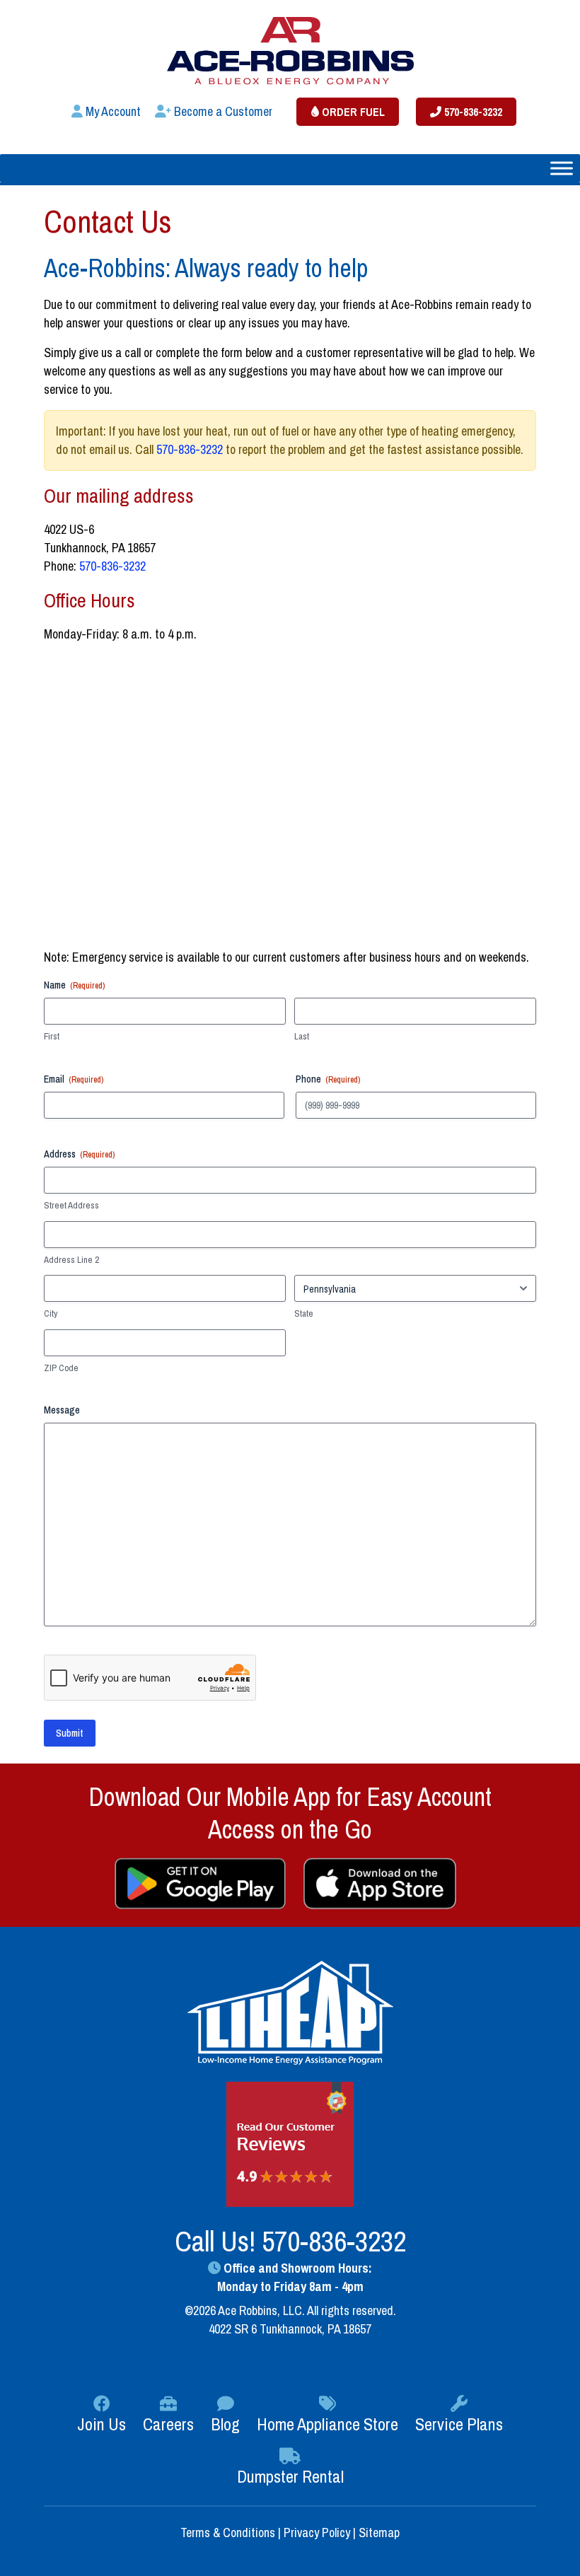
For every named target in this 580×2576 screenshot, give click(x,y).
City (51, 1313)
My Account (112, 111)
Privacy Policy (317, 2533)
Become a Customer (222, 111)
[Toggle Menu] (562, 168)
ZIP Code (61, 1368)
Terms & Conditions (229, 2533)
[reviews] (290, 2144)
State (304, 1313)
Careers (168, 2424)
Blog (225, 2424)
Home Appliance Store (327, 2424)
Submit (70, 1733)
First (52, 1036)
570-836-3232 (472, 112)
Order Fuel (352, 112)
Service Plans (459, 2424)
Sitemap (379, 2533)
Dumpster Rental (290, 2476)
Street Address (71, 1205)
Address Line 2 (71, 1260)
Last (302, 1036)
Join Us (101, 2424)
